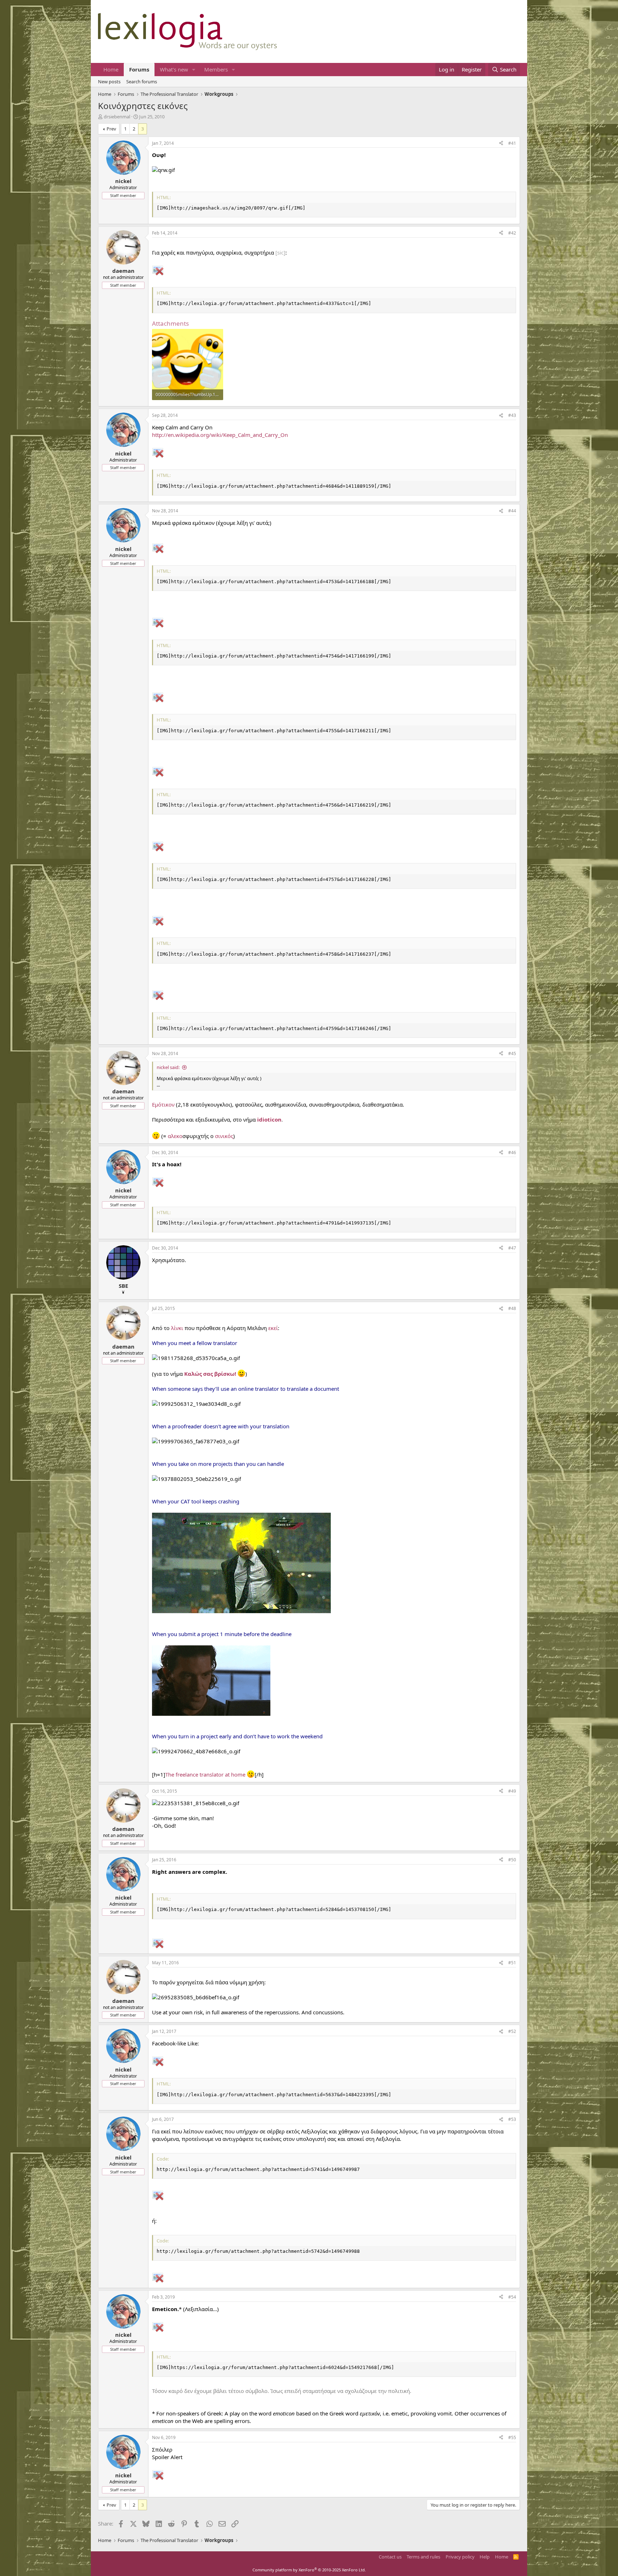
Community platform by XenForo (309, 2570)
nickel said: (168, 1067)
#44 (512, 511)
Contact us (390, 2557)
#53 (512, 2119)
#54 (512, 2297)
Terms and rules (423, 2557)
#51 (512, 1963)
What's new (174, 69)
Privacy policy (460, 2557)
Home (111, 69)
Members (216, 69)
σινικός (224, 1136)
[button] (194, 70)
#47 (512, 1248)
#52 (512, 2031)
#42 (512, 233)
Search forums (142, 82)
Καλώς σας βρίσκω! (210, 1374)
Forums (139, 69)
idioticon (269, 1119)
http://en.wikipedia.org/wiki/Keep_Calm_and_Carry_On (220, 435)
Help (485, 2557)
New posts (109, 82)
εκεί (273, 1328)
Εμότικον (163, 1104)
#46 (512, 1152)
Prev (111, 129)
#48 (512, 1308)
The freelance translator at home (205, 1774)
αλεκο (175, 1136)
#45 (512, 1053)
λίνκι (177, 1328)
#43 (512, 415)
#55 (512, 2437)
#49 (512, 1791)
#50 (512, 1860)
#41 (512, 143)
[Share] (501, 144)
